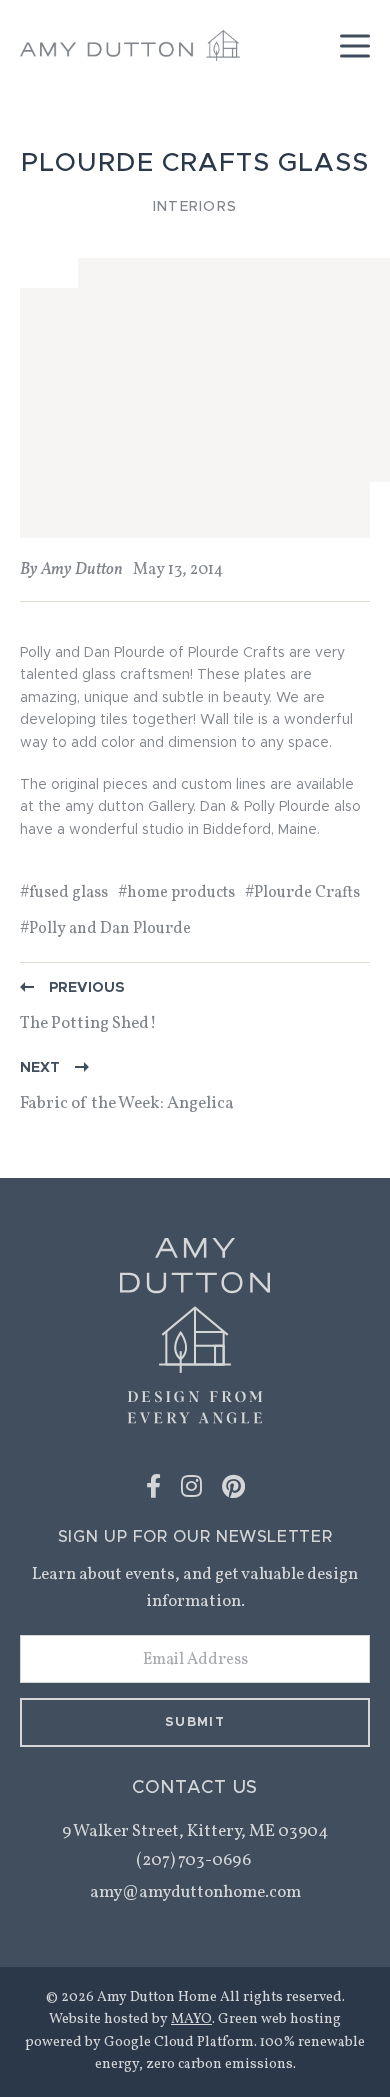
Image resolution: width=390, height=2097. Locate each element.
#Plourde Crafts (302, 893)
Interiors (195, 207)
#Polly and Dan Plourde (105, 929)
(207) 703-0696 (195, 1860)
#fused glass (64, 893)
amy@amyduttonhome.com (195, 1892)
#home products (176, 893)
